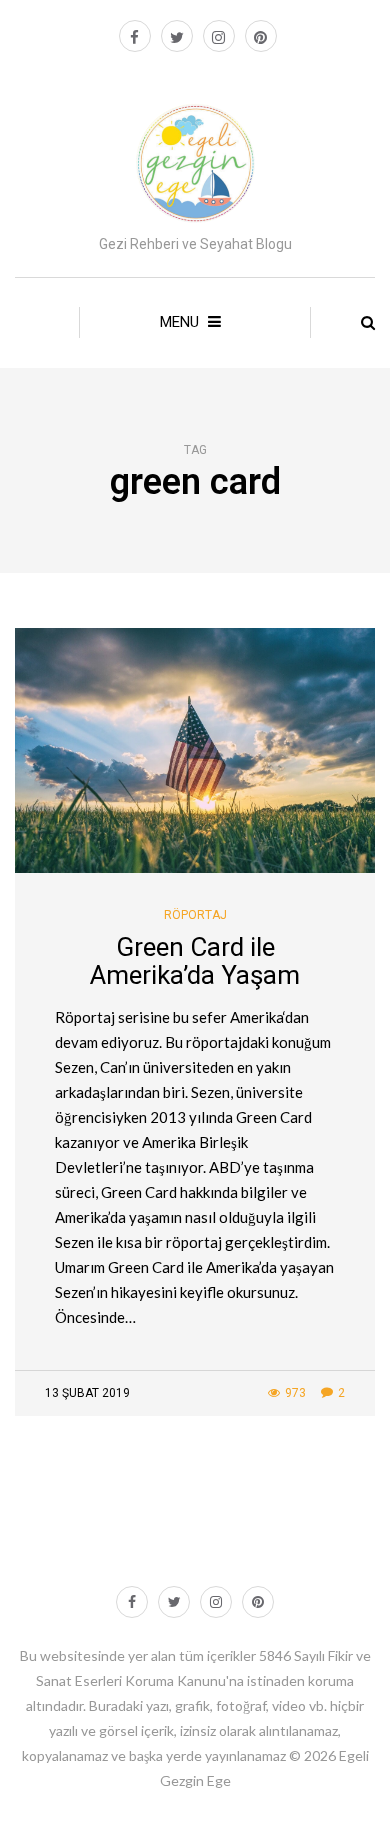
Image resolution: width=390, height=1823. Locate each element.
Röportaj (195, 915)
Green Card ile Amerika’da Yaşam (195, 961)
